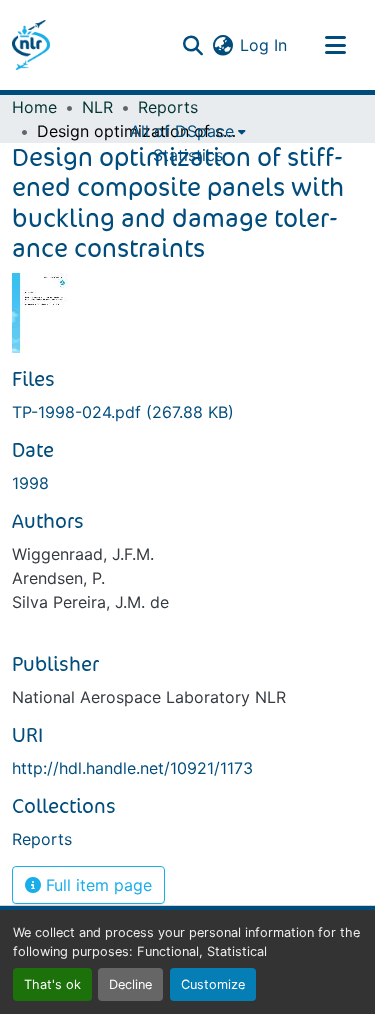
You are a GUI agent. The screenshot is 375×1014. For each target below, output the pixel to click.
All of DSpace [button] (182, 131)
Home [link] (34, 107)
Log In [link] (263, 45)
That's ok (52, 984)
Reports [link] (168, 107)
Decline (130, 984)
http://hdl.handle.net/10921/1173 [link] (132, 768)
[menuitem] (188, 131)
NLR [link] (97, 107)
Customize (213, 984)
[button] (31, 45)
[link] (187, 412)
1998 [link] (30, 483)
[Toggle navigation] (335, 45)
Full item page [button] (96, 885)
